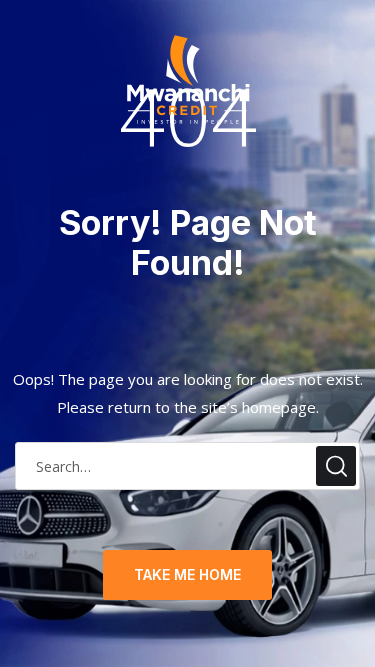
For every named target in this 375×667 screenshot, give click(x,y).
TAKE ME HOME (187, 574)
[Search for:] (187, 466)
